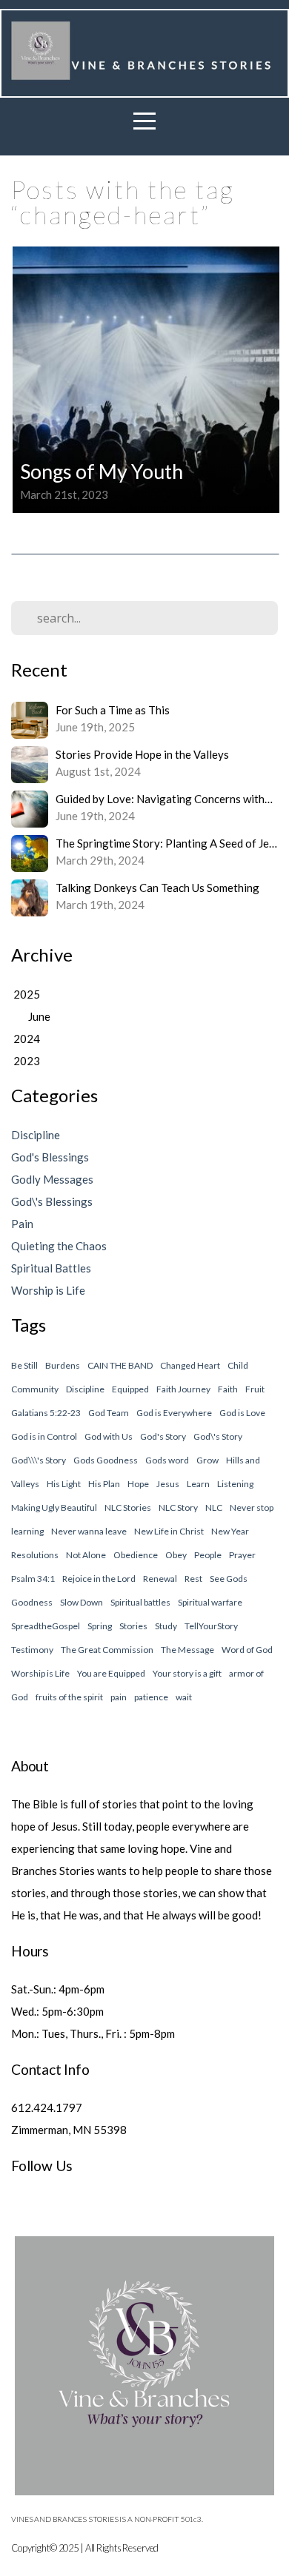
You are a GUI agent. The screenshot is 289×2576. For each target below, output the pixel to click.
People (208, 1555)
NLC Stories (128, 1507)
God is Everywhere (174, 1413)
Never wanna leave (89, 1531)
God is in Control (44, 1436)
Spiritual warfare (210, 1602)
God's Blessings (50, 1157)
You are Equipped (111, 1673)
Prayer (242, 1555)
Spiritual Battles (51, 1268)
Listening (235, 1484)
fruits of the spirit (69, 1697)
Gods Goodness (106, 1460)
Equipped (130, 1389)
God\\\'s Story (39, 1460)
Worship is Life (48, 1290)
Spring (100, 1626)
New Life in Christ (169, 1531)
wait (184, 1697)
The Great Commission (107, 1650)
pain (119, 1697)
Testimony (32, 1650)
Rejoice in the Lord (99, 1579)
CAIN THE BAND (120, 1365)
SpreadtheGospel (46, 1626)
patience (151, 1697)
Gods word (167, 1460)
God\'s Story (218, 1436)
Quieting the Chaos (59, 1246)
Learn (198, 1484)
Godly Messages (52, 1179)
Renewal (160, 1579)
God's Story (163, 1436)
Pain (22, 1224)
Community (35, 1389)
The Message (187, 1650)
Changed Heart (190, 1365)
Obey (176, 1555)
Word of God (247, 1650)
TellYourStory (211, 1626)
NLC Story (178, 1507)
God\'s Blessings (52, 1201)
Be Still (24, 1365)
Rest (193, 1579)
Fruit (255, 1389)
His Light (64, 1484)
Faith (228, 1389)
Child (238, 1365)
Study (166, 1626)
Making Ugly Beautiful (54, 1507)
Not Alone (86, 1555)
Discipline (36, 1135)
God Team (109, 1413)
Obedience (136, 1555)
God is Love (242, 1413)
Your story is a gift (187, 1673)
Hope (138, 1484)
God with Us (109, 1436)
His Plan (104, 1484)
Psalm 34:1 (33, 1579)
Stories (133, 1626)
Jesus (168, 1484)
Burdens (63, 1365)
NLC (214, 1507)
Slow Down (82, 1602)
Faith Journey (183, 1389)
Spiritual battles (140, 1602)
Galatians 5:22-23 (46, 1413)
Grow (207, 1460)
